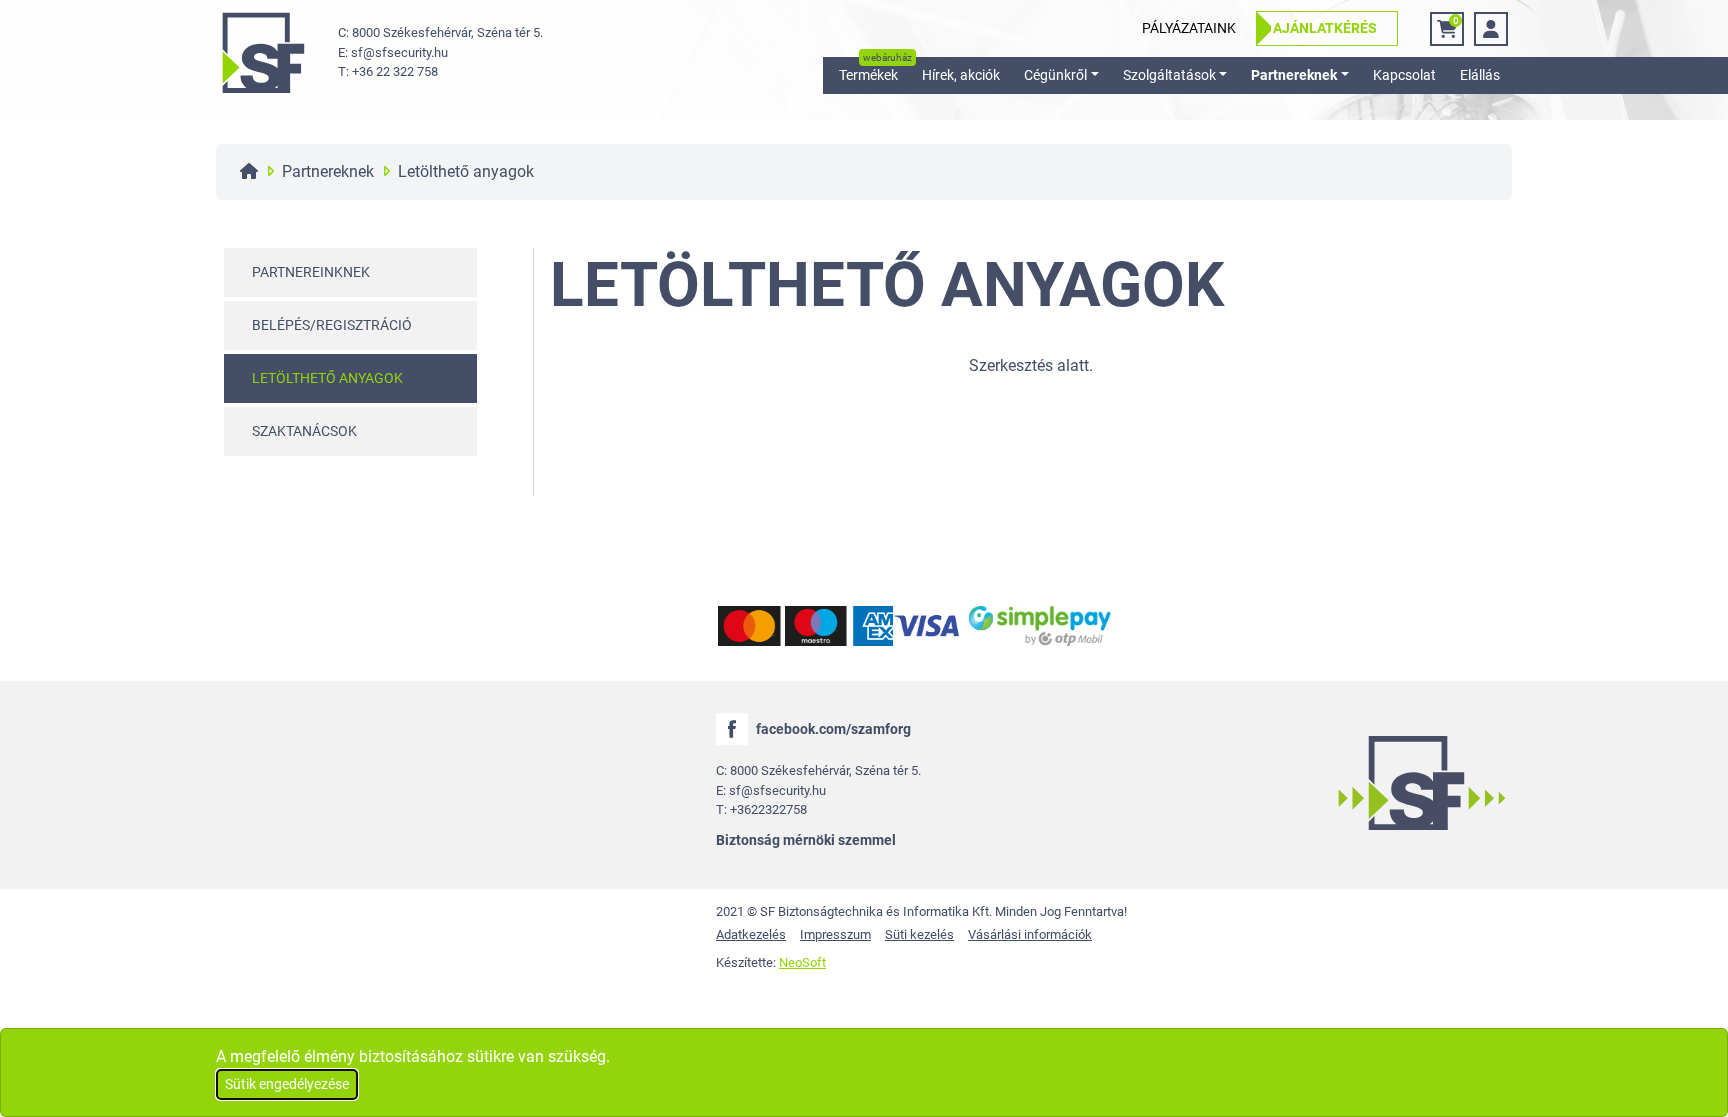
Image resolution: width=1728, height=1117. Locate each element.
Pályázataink (1189, 28)
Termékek (868, 75)
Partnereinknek (311, 272)
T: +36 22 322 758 (388, 71)
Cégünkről (1055, 75)
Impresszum (835, 934)
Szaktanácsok (304, 431)
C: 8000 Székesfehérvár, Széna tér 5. (440, 32)
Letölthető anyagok (327, 378)
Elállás (1480, 75)
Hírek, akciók (961, 75)
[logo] (263, 52)
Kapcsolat (1404, 75)
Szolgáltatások (1169, 75)
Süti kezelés (919, 934)
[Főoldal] (249, 171)
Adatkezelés (751, 934)
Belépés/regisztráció (332, 325)
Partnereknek (1294, 75)
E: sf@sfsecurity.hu (393, 52)
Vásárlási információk (1030, 934)
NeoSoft (802, 962)
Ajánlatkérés (1325, 28)
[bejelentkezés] (1491, 29)
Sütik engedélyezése (287, 1084)
